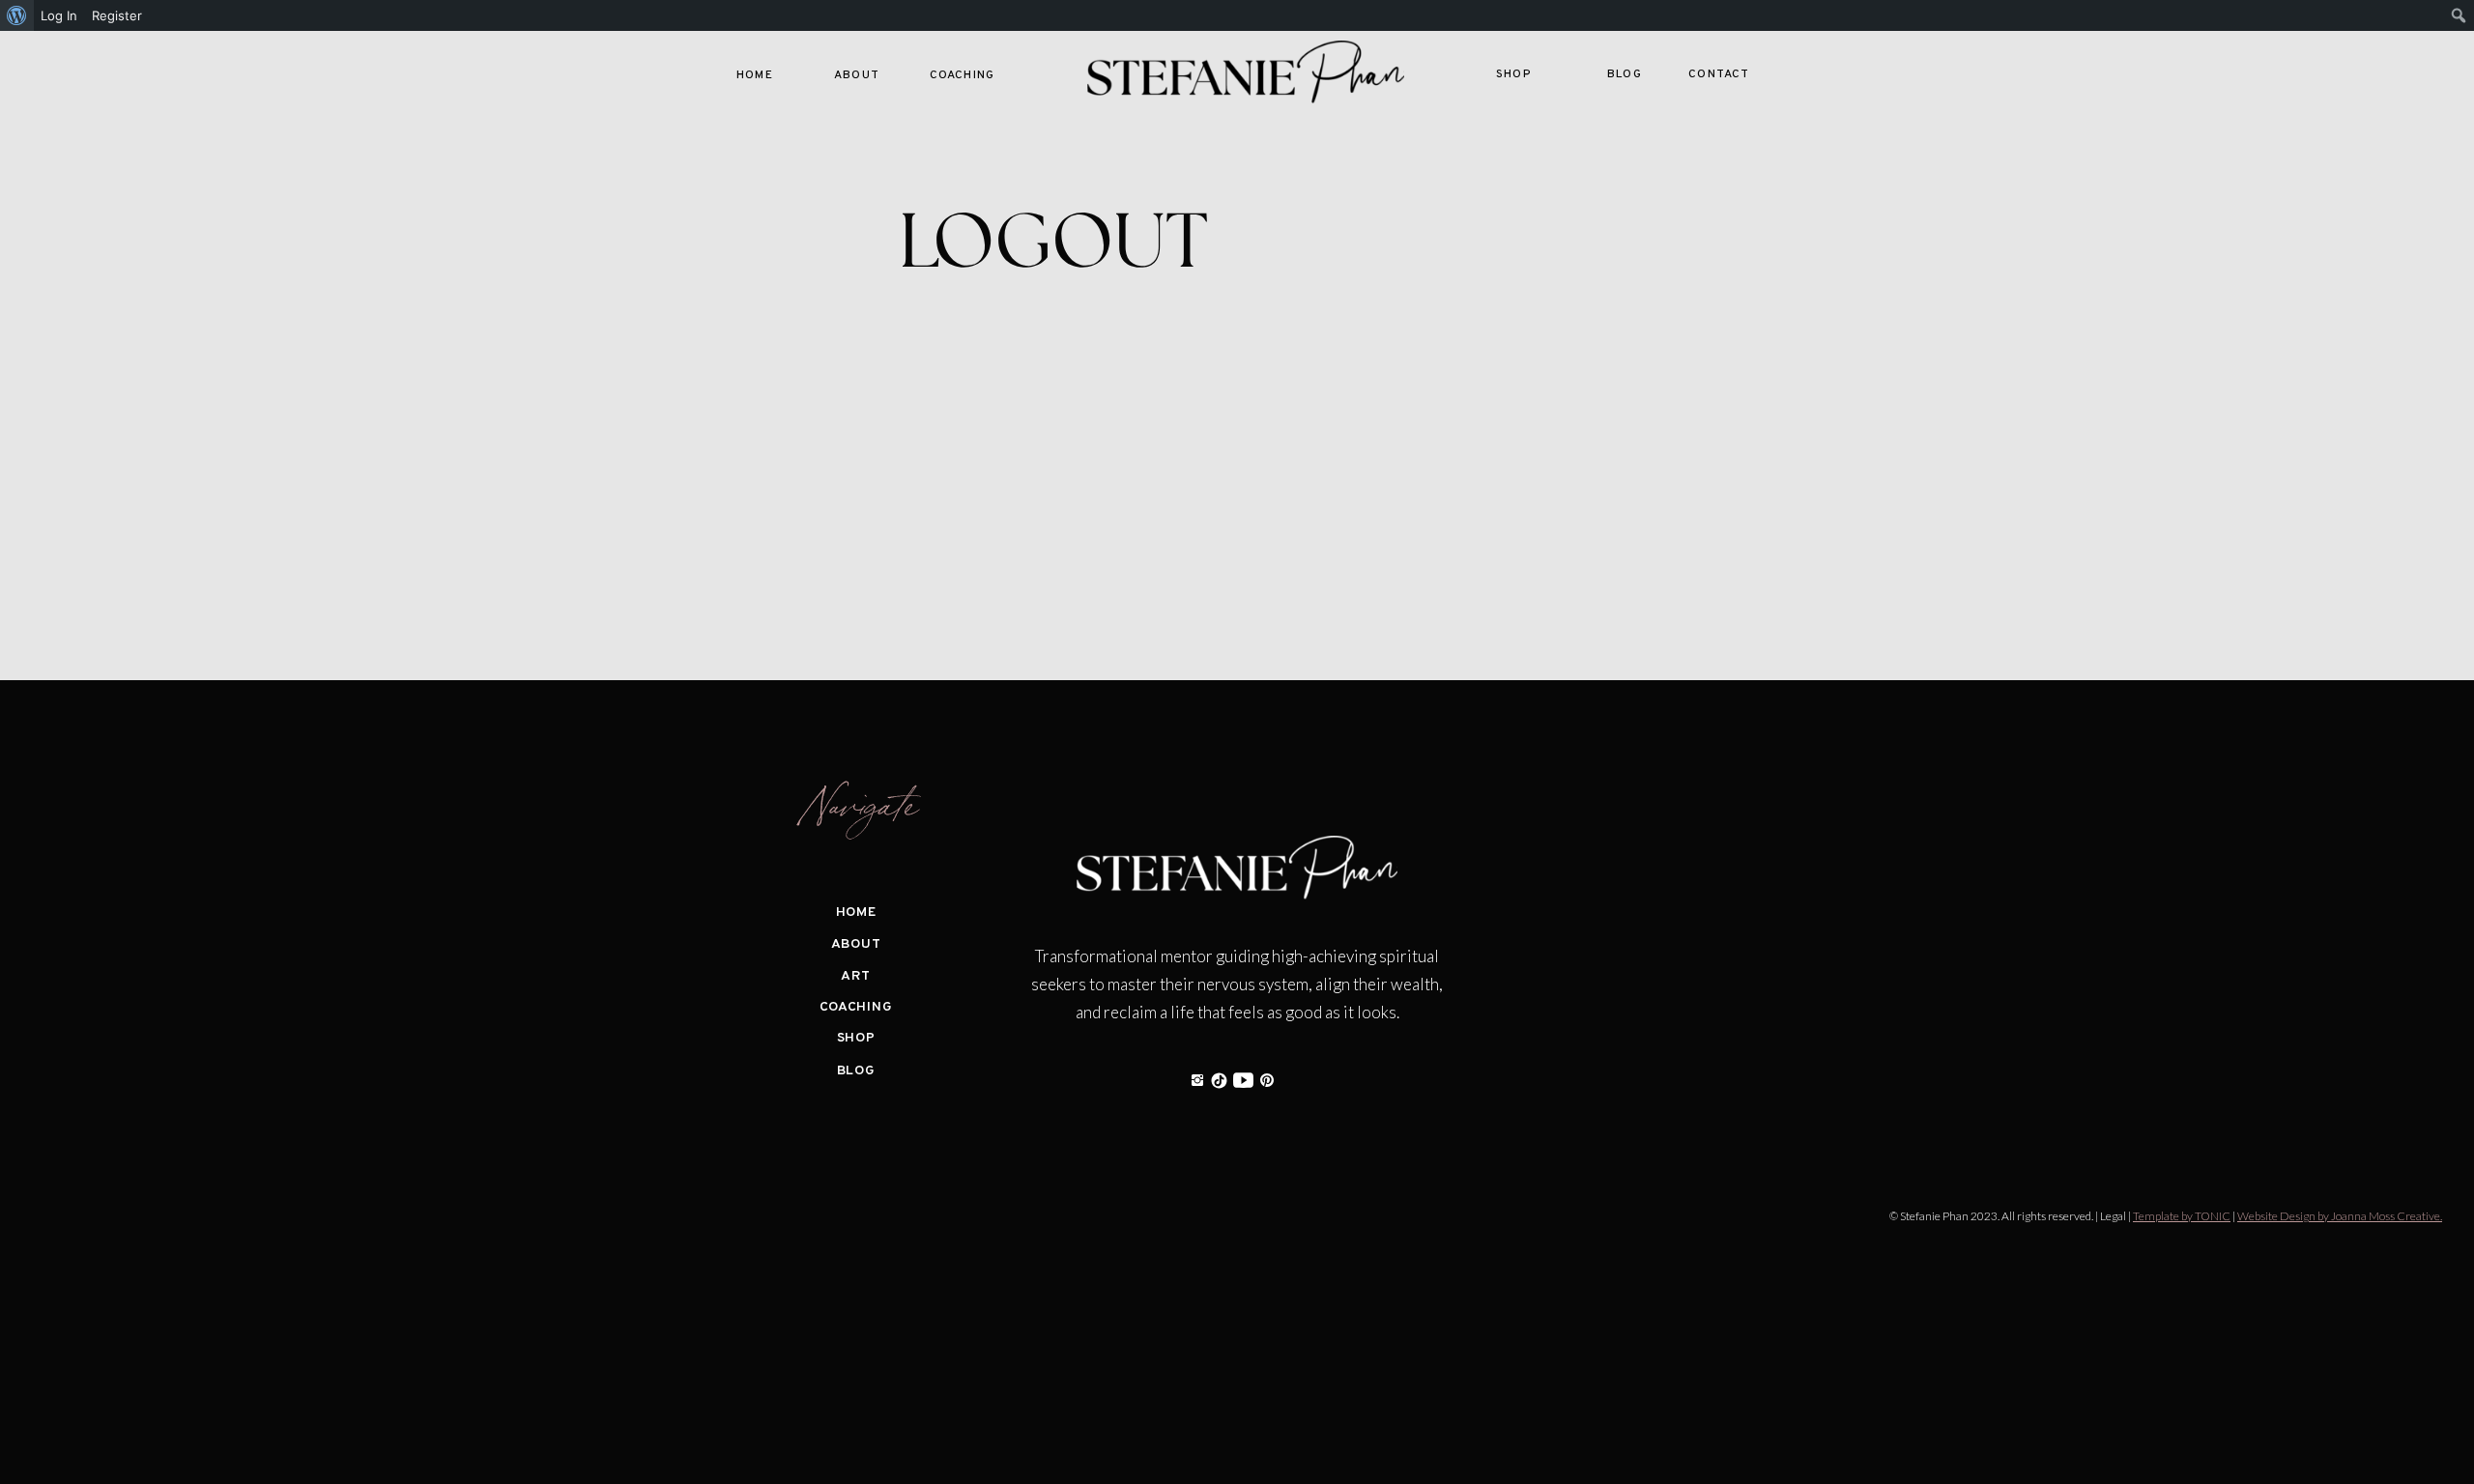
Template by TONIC (2182, 1216)
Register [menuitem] (117, 15)
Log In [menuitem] (59, 15)
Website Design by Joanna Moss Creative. (2340, 1216)
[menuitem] (17, 15)
